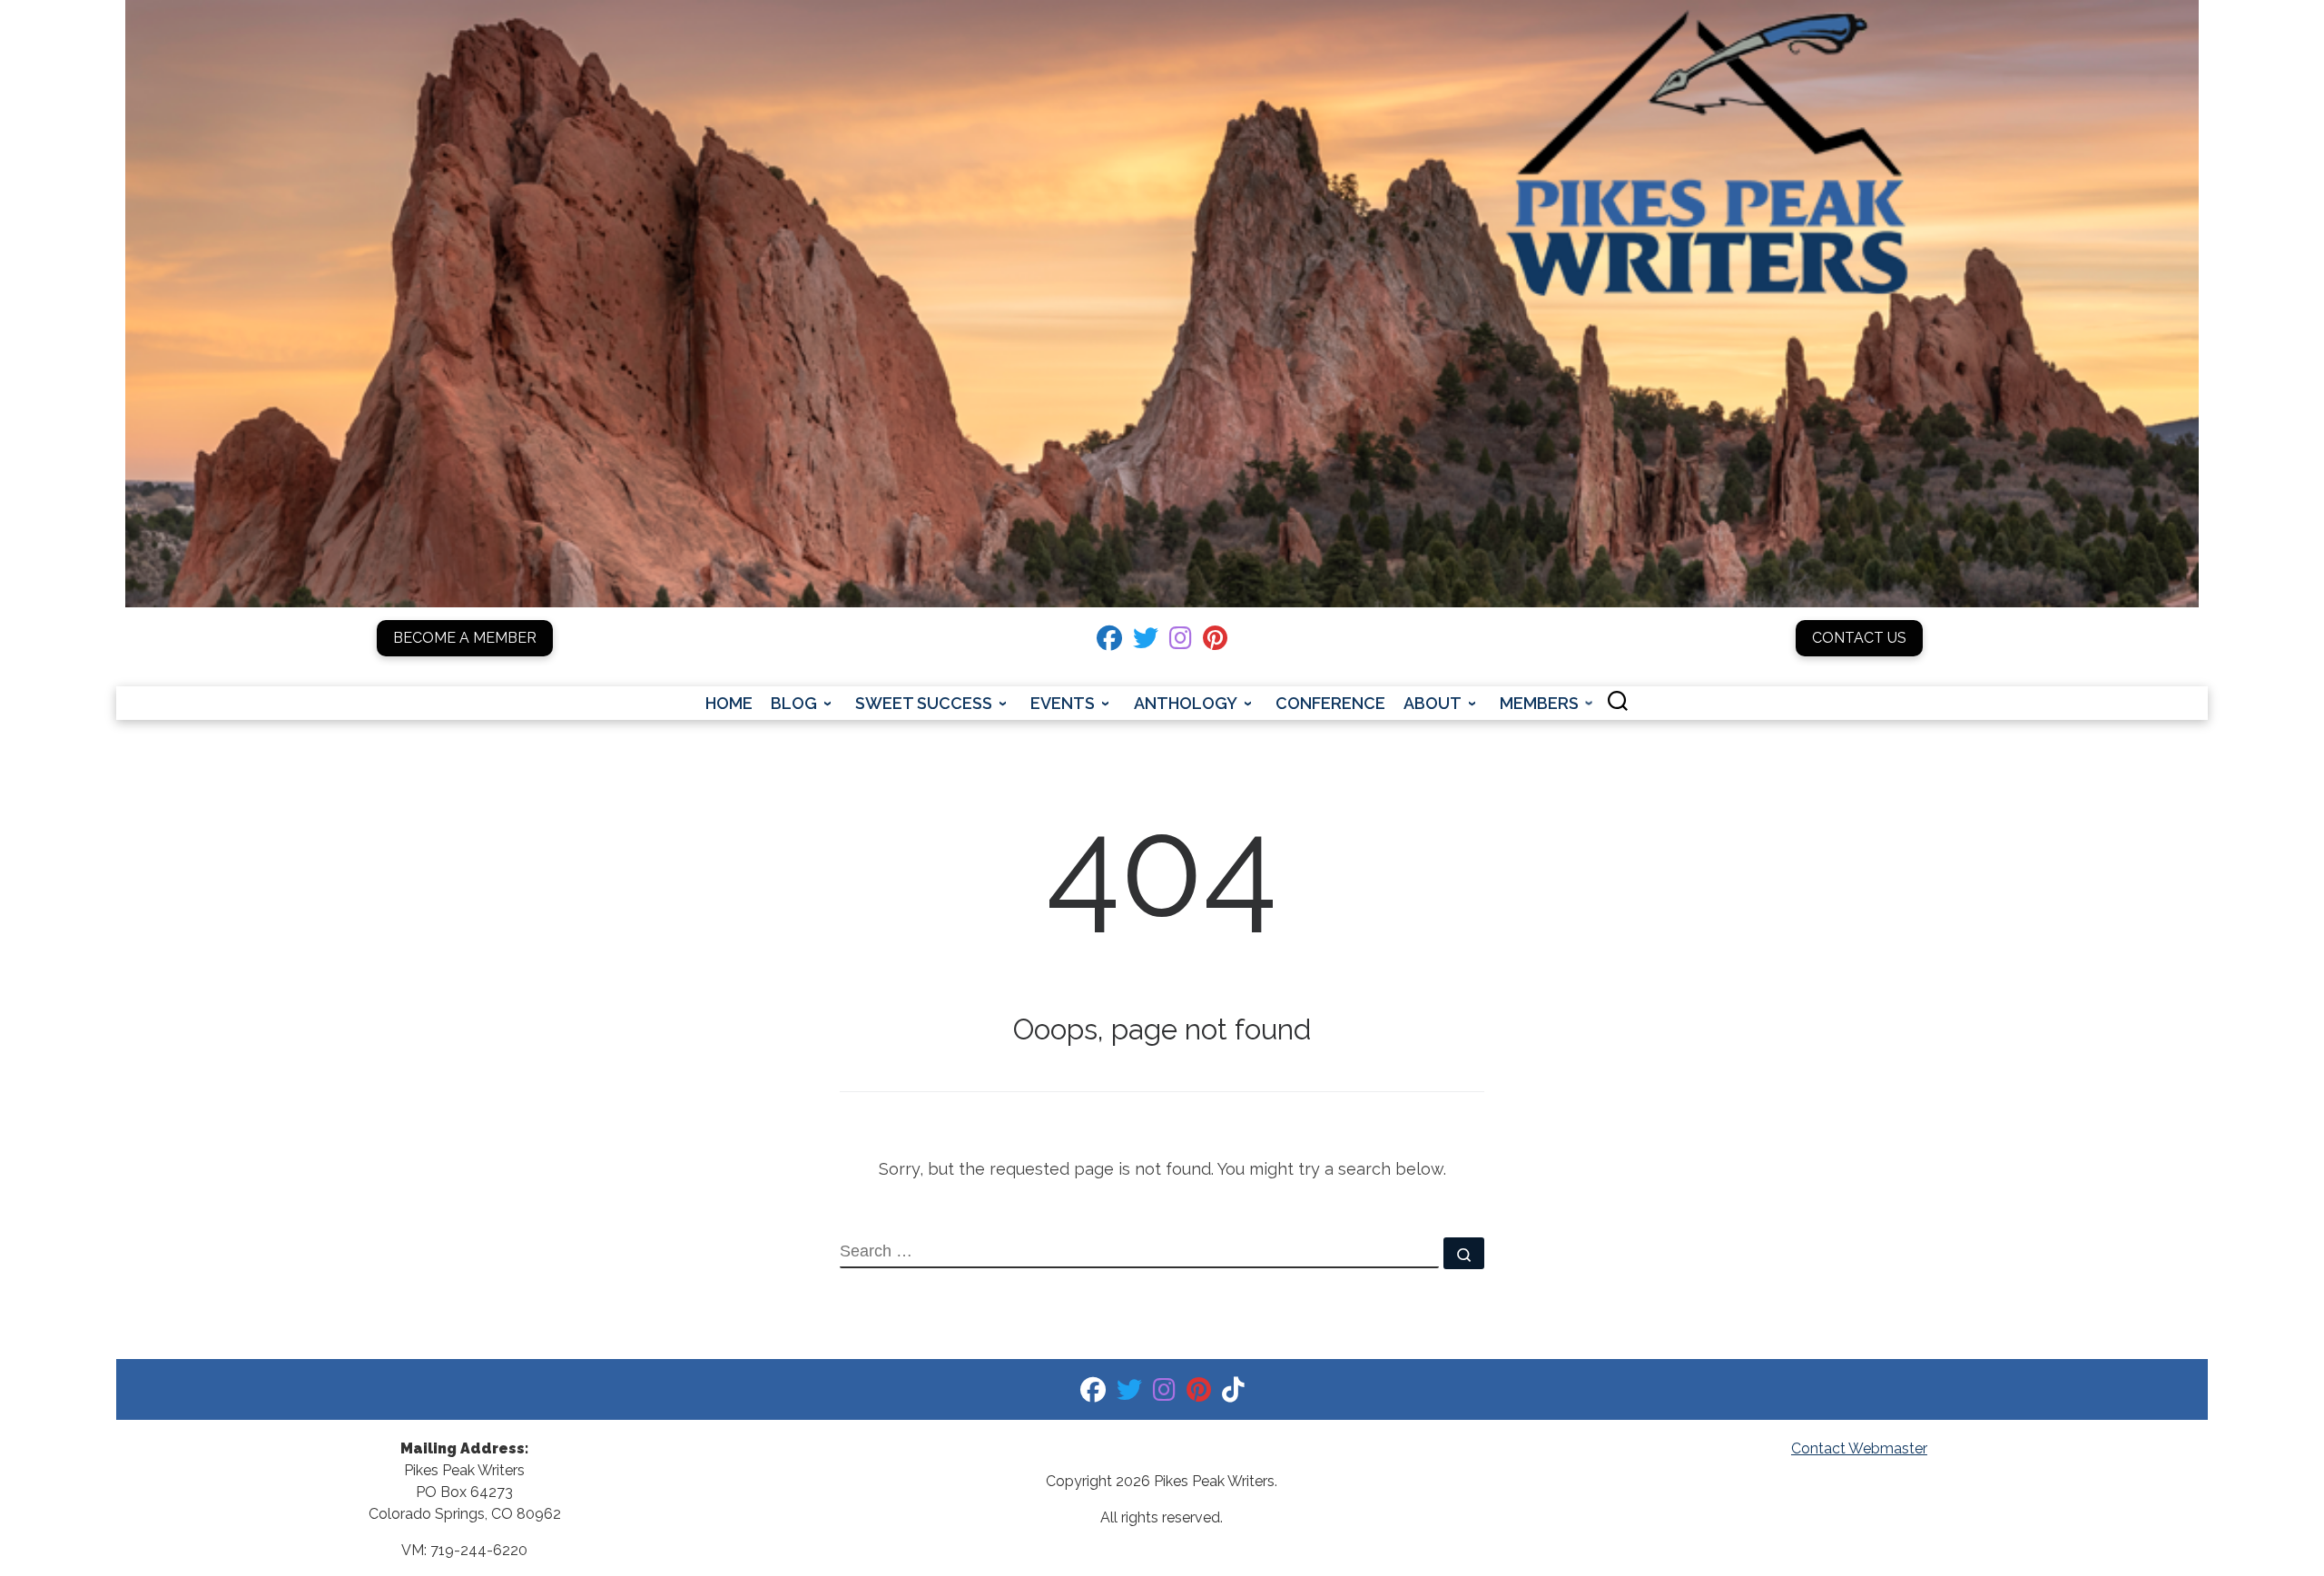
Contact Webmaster (1859, 1448)
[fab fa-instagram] (1181, 642)
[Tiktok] (1233, 1394)
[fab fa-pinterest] (1215, 642)
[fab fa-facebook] (1109, 642)
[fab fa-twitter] (1146, 642)
